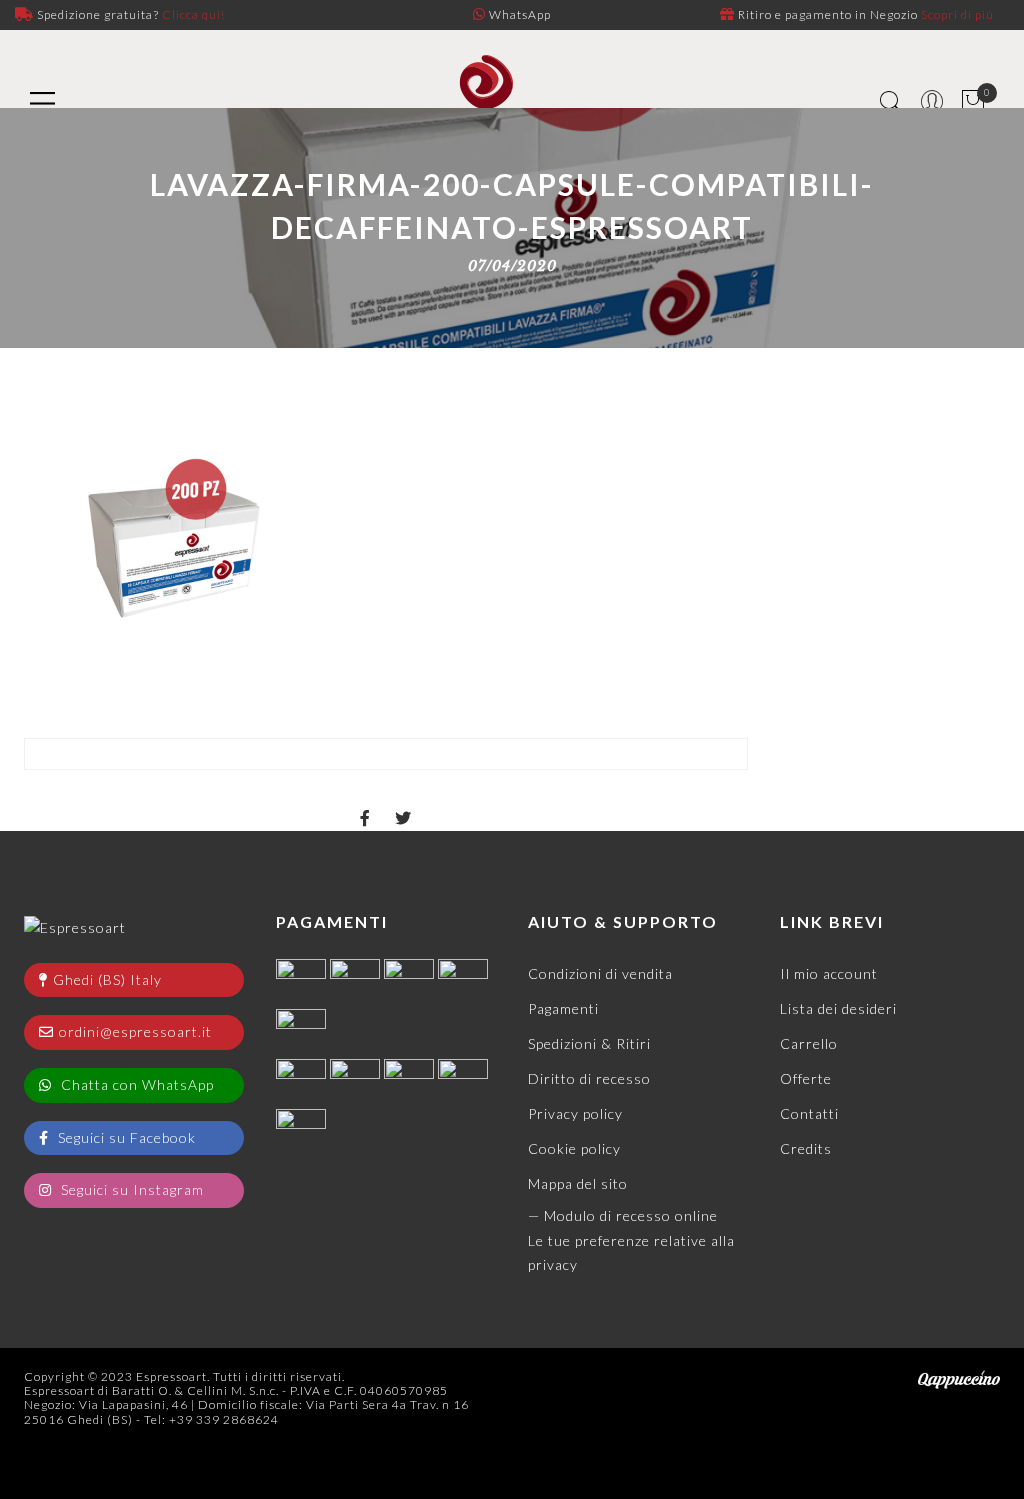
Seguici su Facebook (125, 1137)
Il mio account (829, 973)
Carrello (809, 1043)
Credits (806, 1148)
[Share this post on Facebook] (365, 801)
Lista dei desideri (838, 1008)
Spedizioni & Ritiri (589, 1043)
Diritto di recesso (589, 1078)
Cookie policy (574, 1148)
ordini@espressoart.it (135, 1031)
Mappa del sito (578, 1183)
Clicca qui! (193, 14)
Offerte (806, 1078)
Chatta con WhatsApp (135, 1084)
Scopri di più (957, 14)
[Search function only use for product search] (891, 102)
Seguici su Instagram (130, 1189)
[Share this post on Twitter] (403, 801)
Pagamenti (563, 1008)
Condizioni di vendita (600, 973)
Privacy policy (575, 1113)
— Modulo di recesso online (623, 1215)
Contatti (809, 1113)
